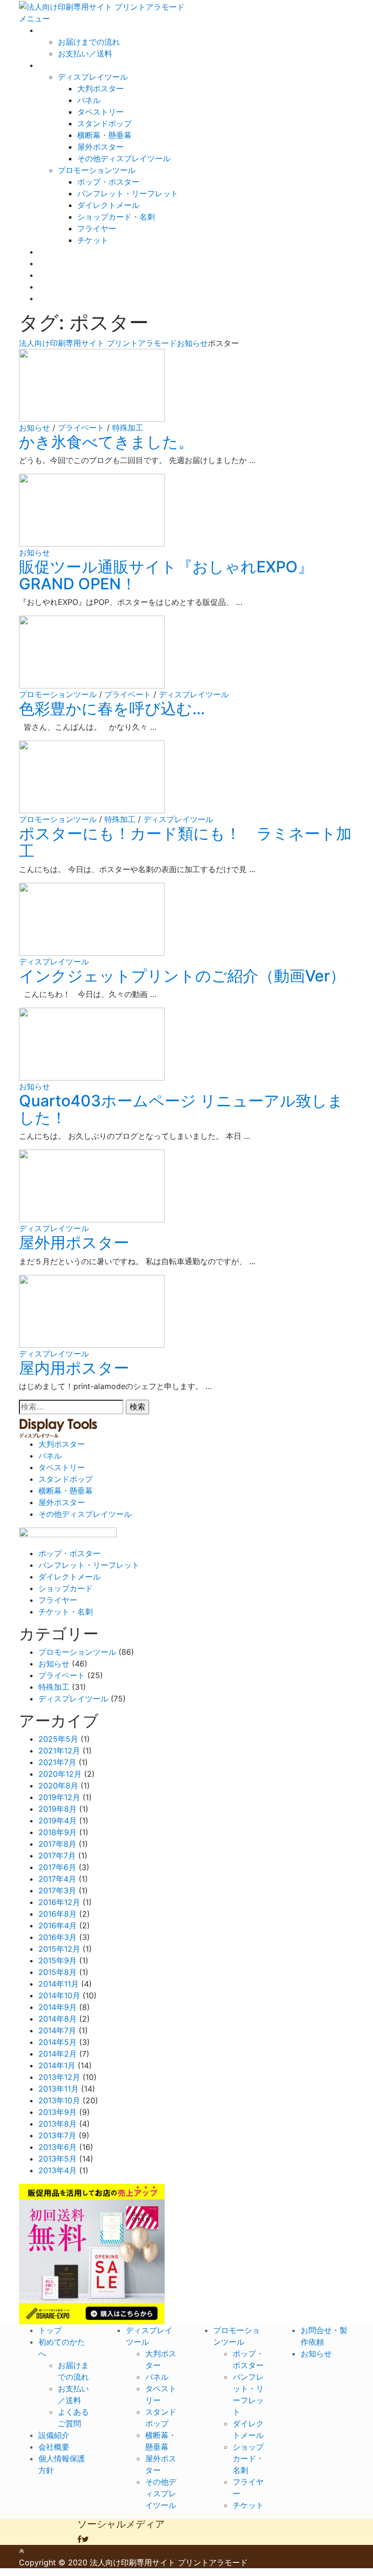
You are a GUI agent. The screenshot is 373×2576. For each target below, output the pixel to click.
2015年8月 (58, 1972)
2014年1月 (57, 2065)
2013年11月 (59, 2089)
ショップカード (66, 1588)
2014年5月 (58, 2042)
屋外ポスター (101, 147)
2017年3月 (57, 1890)
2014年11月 (59, 1984)
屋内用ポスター (74, 1368)
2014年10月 (59, 1995)
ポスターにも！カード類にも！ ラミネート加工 (185, 842)
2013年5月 (58, 2159)
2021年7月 (57, 1762)
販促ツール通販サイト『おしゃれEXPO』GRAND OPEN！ (166, 575)
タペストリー (101, 112)
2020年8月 (58, 1786)
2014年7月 (57, 2030)
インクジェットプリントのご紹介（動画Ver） (182, 976)
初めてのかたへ (66, 30)
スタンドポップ (104, 123)
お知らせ (54, 298)
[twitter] (85, 2539)
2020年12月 (60, 1774)
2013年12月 (59, 2077)
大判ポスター (101, 88)
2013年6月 (58, 2147)
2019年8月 (58, 1809)
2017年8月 (57, 1844)
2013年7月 (57, 2135)
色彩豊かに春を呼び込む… (112, 709)
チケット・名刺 (66, 1612)
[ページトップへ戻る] (21, 2551)
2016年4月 (58, 1925)
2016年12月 (59, 1902)
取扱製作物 (58, 65)
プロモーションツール (97, 170)
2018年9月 (58, 1832)
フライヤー (97, 228)
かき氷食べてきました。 (106, 442)
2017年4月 (57, 1879)
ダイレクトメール (108, 205)
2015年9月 (58, 1960)
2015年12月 (59, 1949)
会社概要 (54, 275)
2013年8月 (58, 2124)
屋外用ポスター (74, 1243)
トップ (50, 2330)
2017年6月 (57, 1867)
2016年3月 (58, 1937)
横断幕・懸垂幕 (104, 135)
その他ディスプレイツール (124, 158)
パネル (89, 100)
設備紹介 (54, 263)
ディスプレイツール (93, 77)
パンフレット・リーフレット (128, 193)
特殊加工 (128, 428)
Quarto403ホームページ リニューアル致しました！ (181, 1109)
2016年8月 (58, 1914)
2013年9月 (58, 2112)
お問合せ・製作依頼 (73, 287)
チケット (93, 240)
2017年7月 (57, 1855)
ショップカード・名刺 (116, 217)
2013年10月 (59, 2100)
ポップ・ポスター (108, 182)
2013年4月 (58, 2170)
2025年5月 (58, 1739)
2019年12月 (59, 1797)
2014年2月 (58, 2054)
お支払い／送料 (85, 53)
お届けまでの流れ (89, 42)
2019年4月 (58, 1820)
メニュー (34, 18)
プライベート (81, 428)
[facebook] (79, 2539)
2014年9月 (58, 2007)
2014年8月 (58, 2019)
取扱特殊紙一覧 (66, 252)
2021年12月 (59, 1751)
